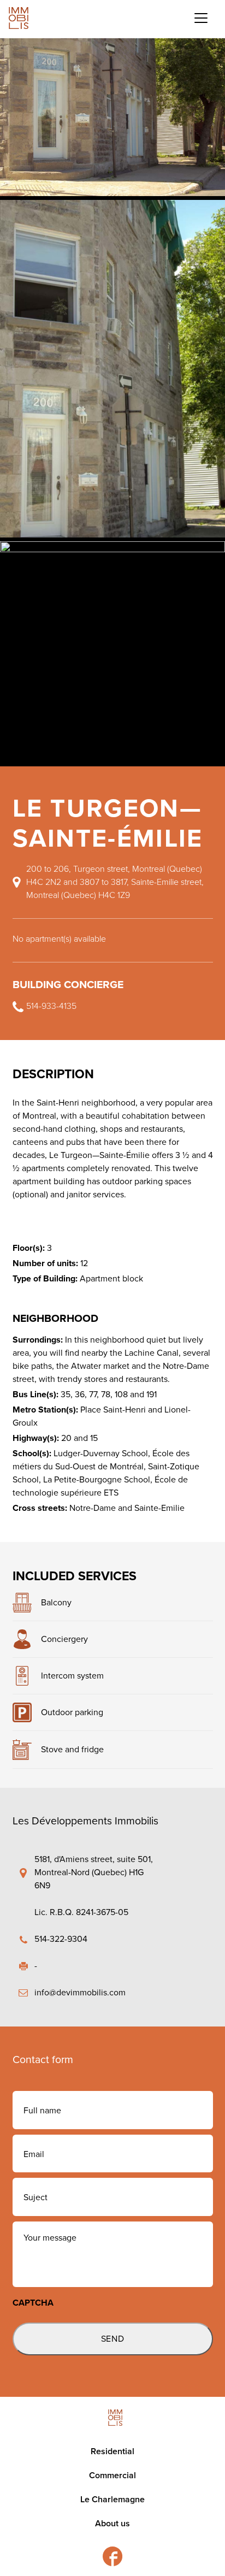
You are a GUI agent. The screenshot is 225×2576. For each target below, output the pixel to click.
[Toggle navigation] (201, 18)
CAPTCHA (33, 2303)
